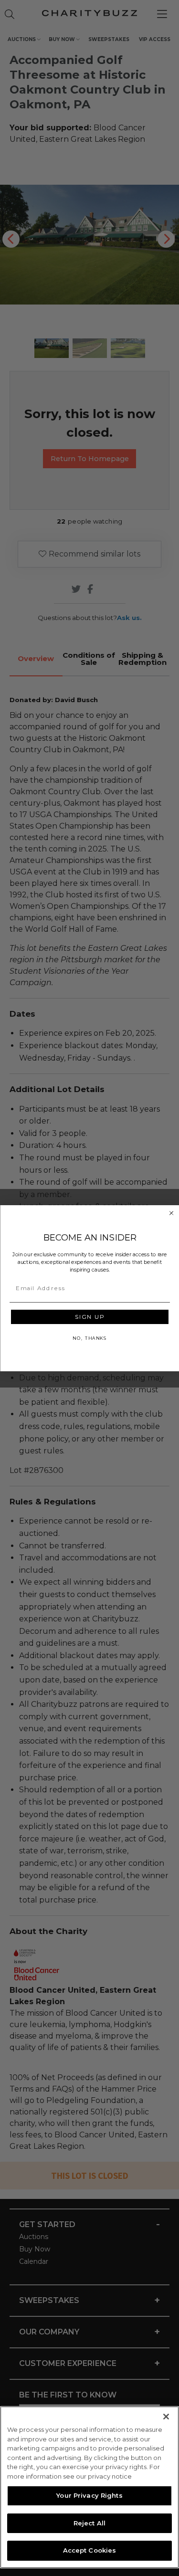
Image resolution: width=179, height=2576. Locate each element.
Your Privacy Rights (89, 2495)
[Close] (166, 2417)
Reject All (89, 2523)
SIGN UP (89, 1316)
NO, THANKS (89, 1338)
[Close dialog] (171, 1213)
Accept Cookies (90, 2550)
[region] (89, 2487)
